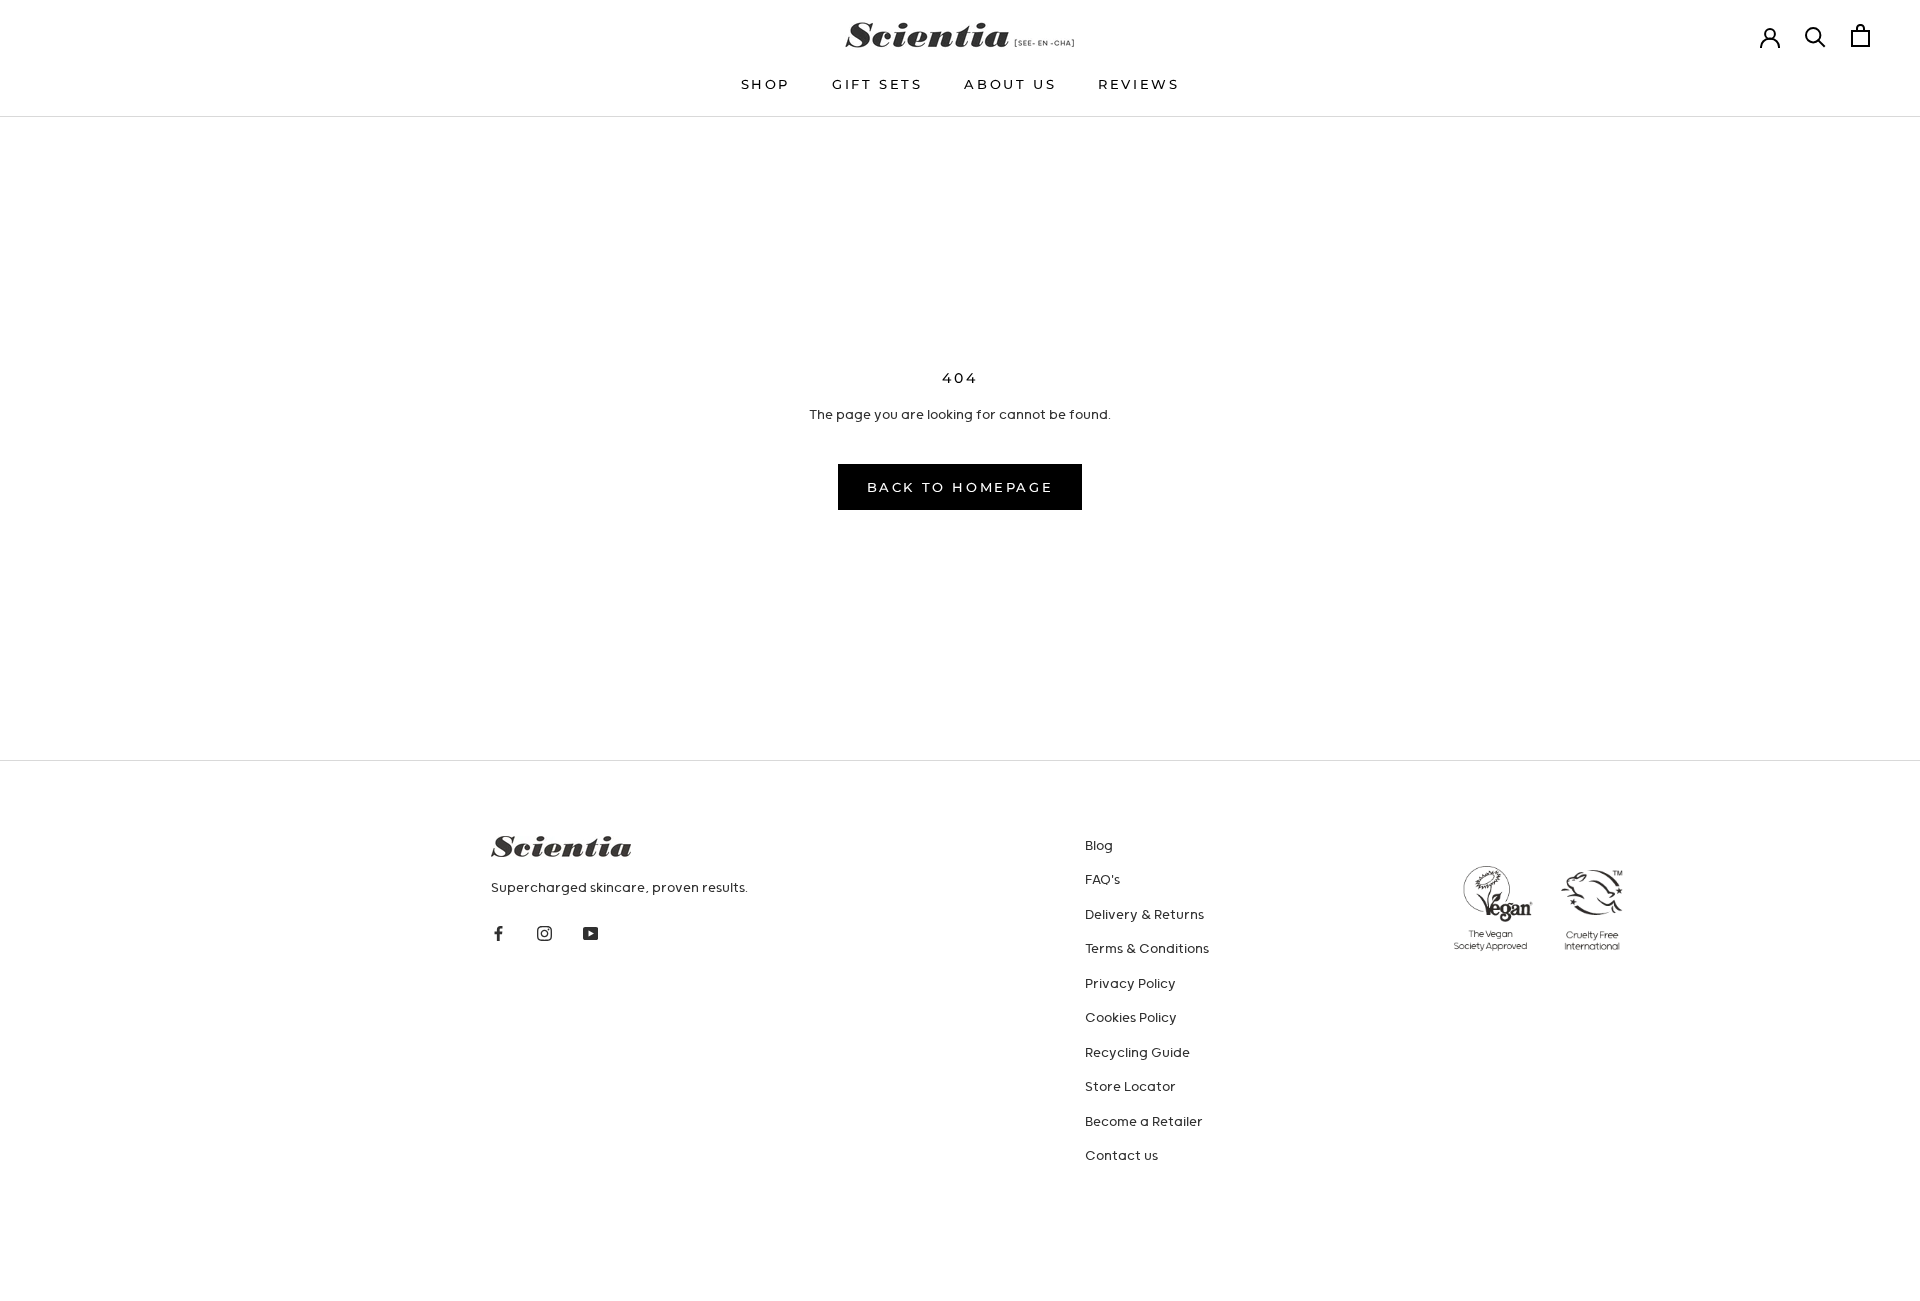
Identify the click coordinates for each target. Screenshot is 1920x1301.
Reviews (1138, 84)
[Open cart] (1860, 35)
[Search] (1815, 35)
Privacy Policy (1130, 984)
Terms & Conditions (1147, 949)
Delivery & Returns (1144, 915)
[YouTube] (590, 934)
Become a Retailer (1144, 1122)
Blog (1099, 846)
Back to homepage (960, 487)
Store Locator (1130, 1087)
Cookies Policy (1131, 1018)
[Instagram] (544, 934)
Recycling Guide (1137, 1053)
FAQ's (1102, 880)
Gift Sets (877, 84)
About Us (1010, 84)
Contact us (1121, 1156)
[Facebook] (498, 934)
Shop (765, 84)
